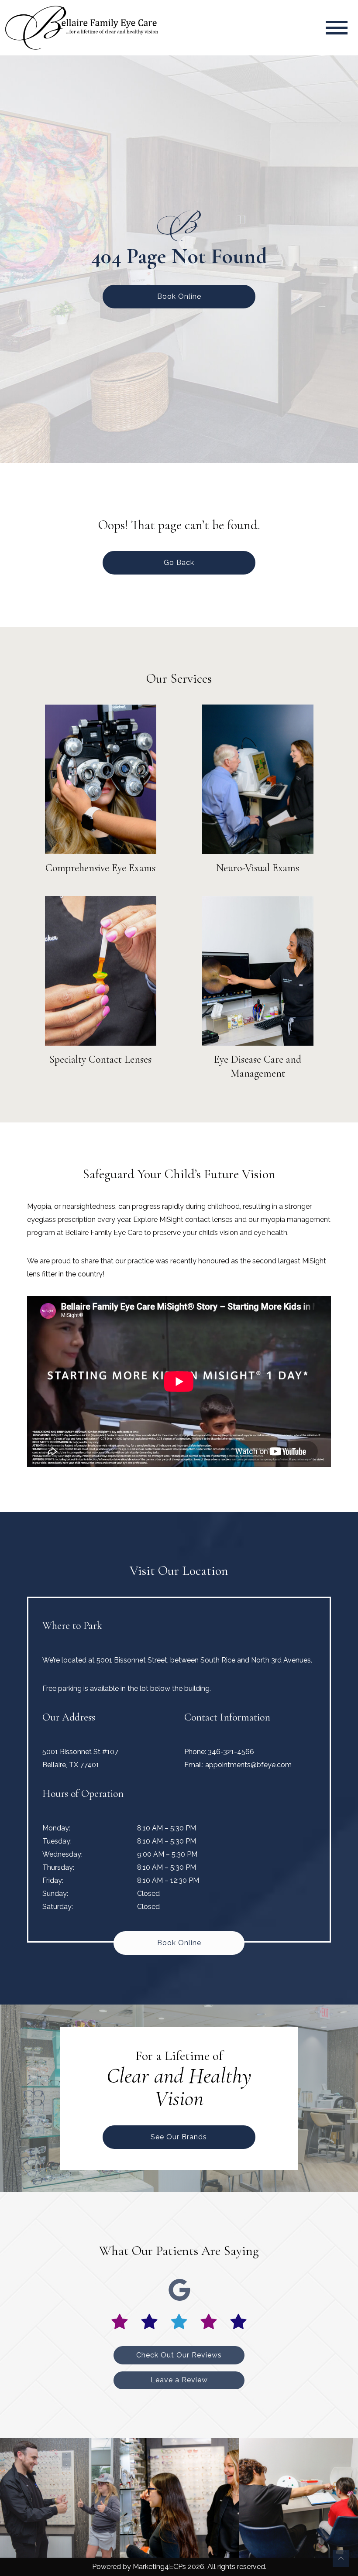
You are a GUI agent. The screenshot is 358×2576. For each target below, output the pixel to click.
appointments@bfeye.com (248, 1765)
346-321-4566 (231, 1752)
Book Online (179, 296)
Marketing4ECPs (159, 2567)
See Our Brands (179, 2137)
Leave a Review (179, 2380)
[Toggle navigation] (337, 28)
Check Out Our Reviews (179, 2355)
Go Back (179, 563)
